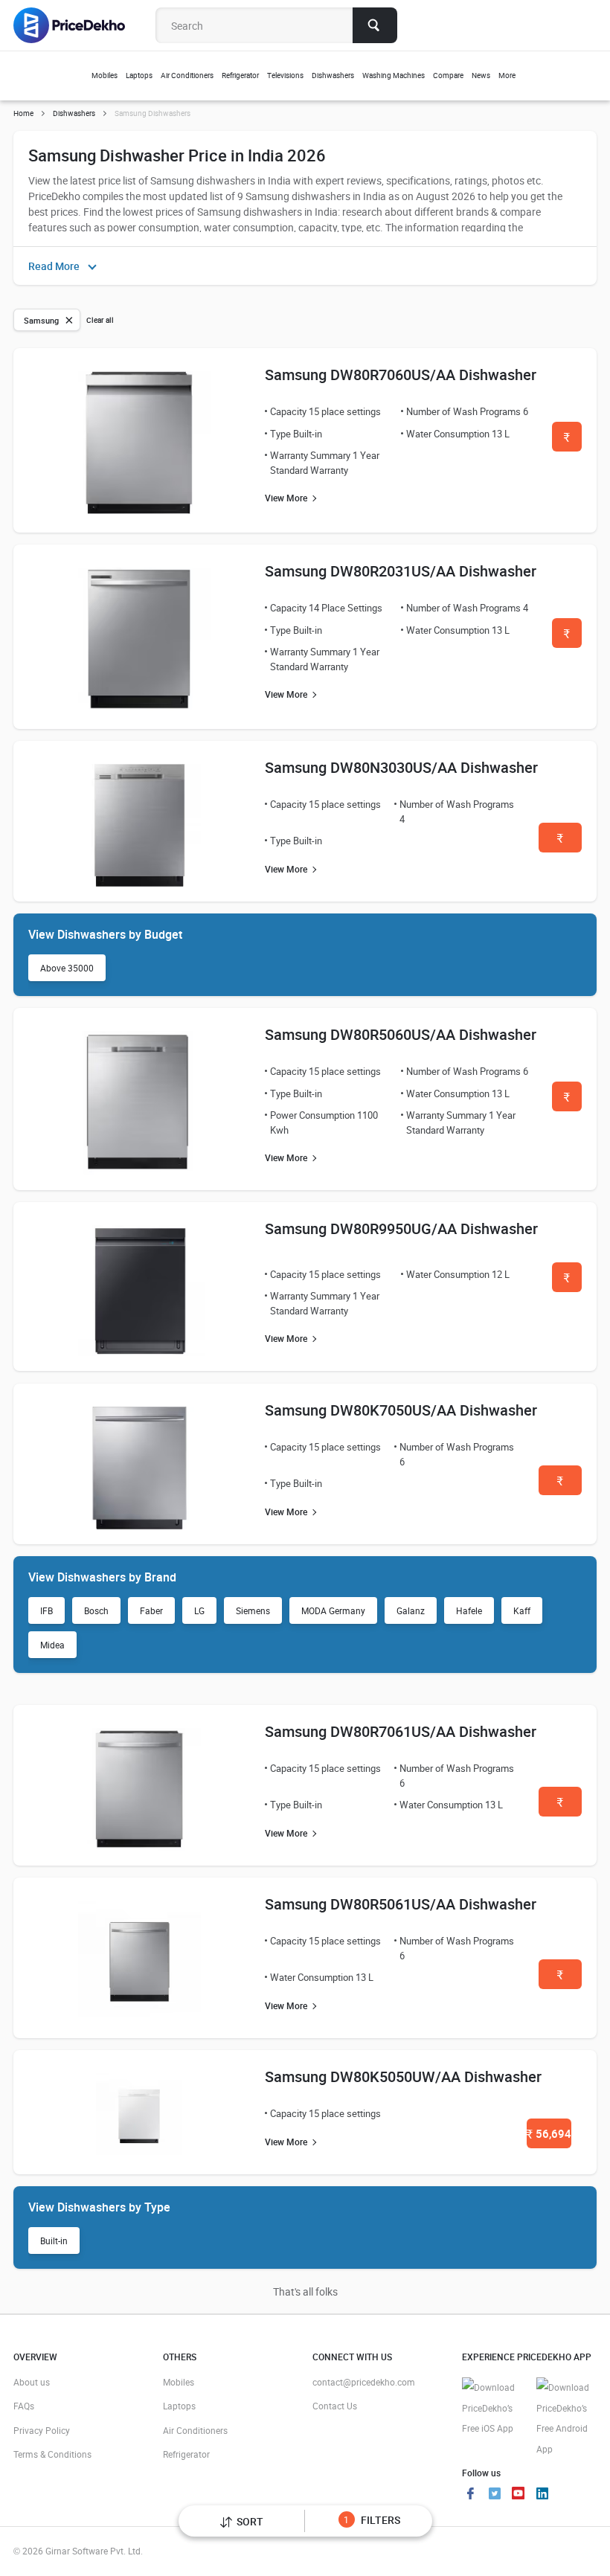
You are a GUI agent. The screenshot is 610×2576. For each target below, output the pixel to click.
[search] (375, 25)
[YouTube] (518, 2495)
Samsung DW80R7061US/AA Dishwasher (401, 1731)
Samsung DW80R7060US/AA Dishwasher (401, 375)
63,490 (566, 1101)
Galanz (411, 1610)
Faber (151, 1610)
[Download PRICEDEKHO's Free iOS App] (492, 2408)
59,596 (566, 441)
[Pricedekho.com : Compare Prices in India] (79, 25)
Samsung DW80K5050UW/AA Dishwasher (403, 2076)
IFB (46, 1610)
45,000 (566, 638)
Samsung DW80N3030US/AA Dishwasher (401, 767)
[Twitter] (495, 2495)
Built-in (54, 2241)
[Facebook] (471, 2495)
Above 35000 (67, 968)
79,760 (566, 1282)
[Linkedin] (542, 2495)
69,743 (560, 1485)
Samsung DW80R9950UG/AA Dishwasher (401, 1228)
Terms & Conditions (52, 2454)
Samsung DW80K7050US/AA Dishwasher (401, 1410)
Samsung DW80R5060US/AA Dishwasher (401, 1034)
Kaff (522, 1610)
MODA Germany (333, 1610)
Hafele (469, 1610)
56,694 (549, 2133)
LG (199, 1610)
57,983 (560, 1979)
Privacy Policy (42, 2430)
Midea (52, 1645)
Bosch (96, 1610)
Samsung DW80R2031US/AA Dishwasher (401, 571)
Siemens (253, 1610)
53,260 (560, 842)
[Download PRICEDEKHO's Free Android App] (566, 2418)
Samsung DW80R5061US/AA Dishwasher (401, 1904)
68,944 (560, 1806)
